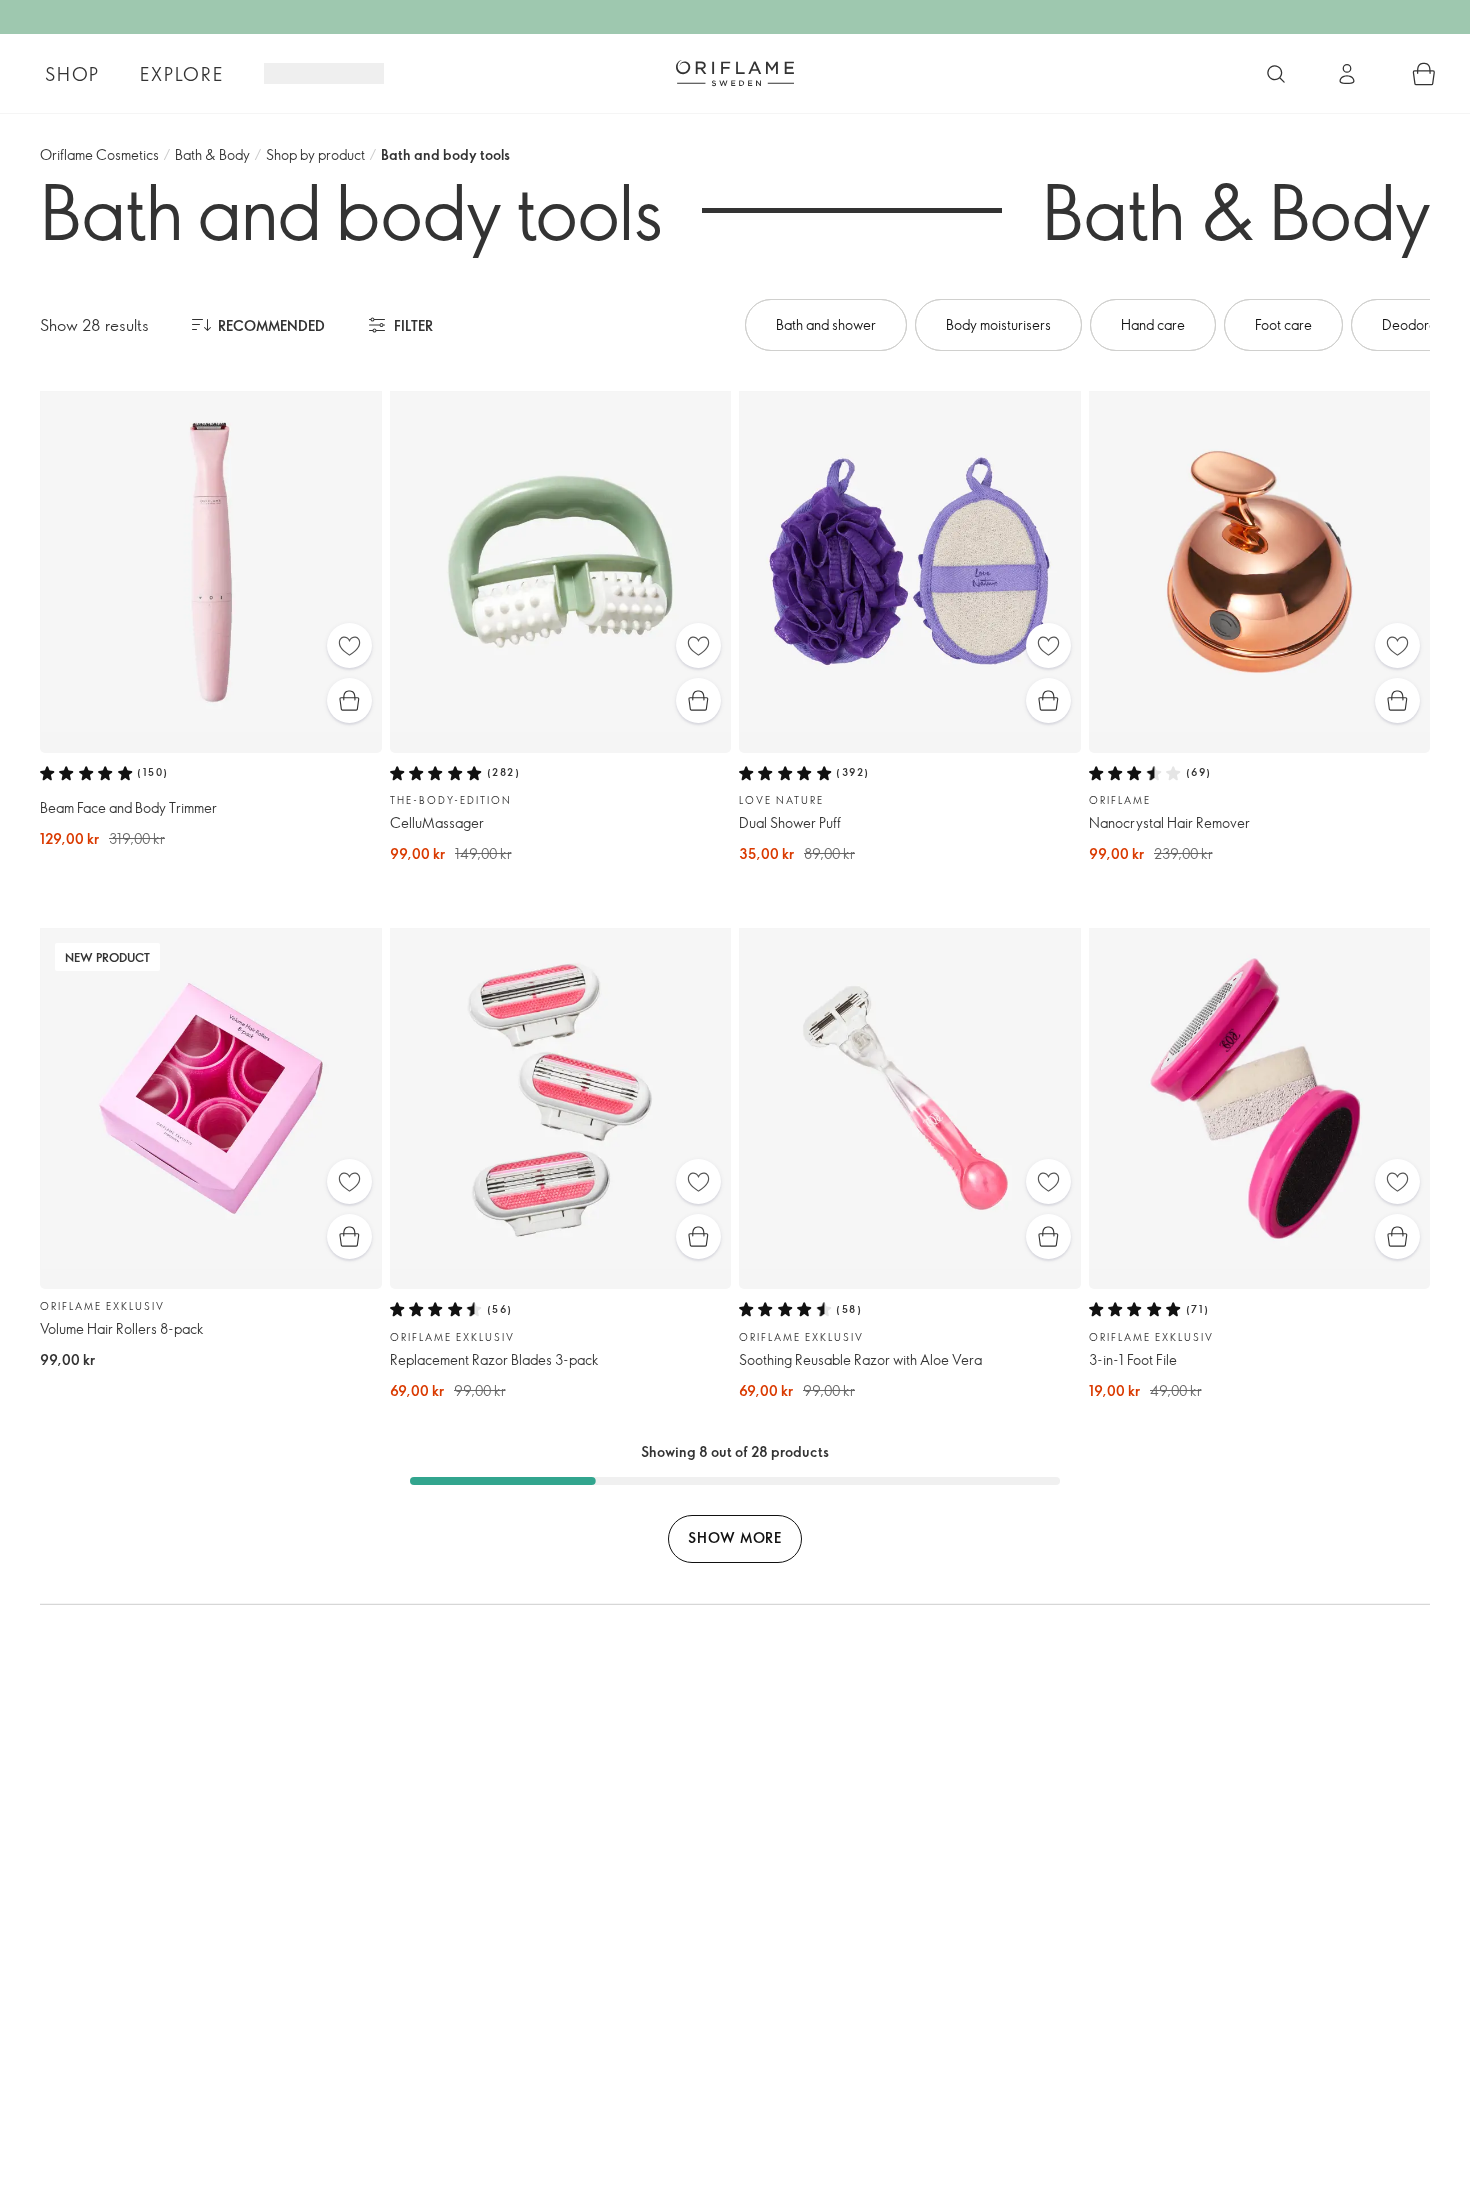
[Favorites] (349, 645)
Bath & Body (212, 154)
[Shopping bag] (1424, 74)
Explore (182, 74)
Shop (72, 74)
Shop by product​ (315, 154)
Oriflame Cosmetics (99, 154)
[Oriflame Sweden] (735, 73)
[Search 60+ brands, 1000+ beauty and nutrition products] (1276, 74)
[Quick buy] (349, 700)
